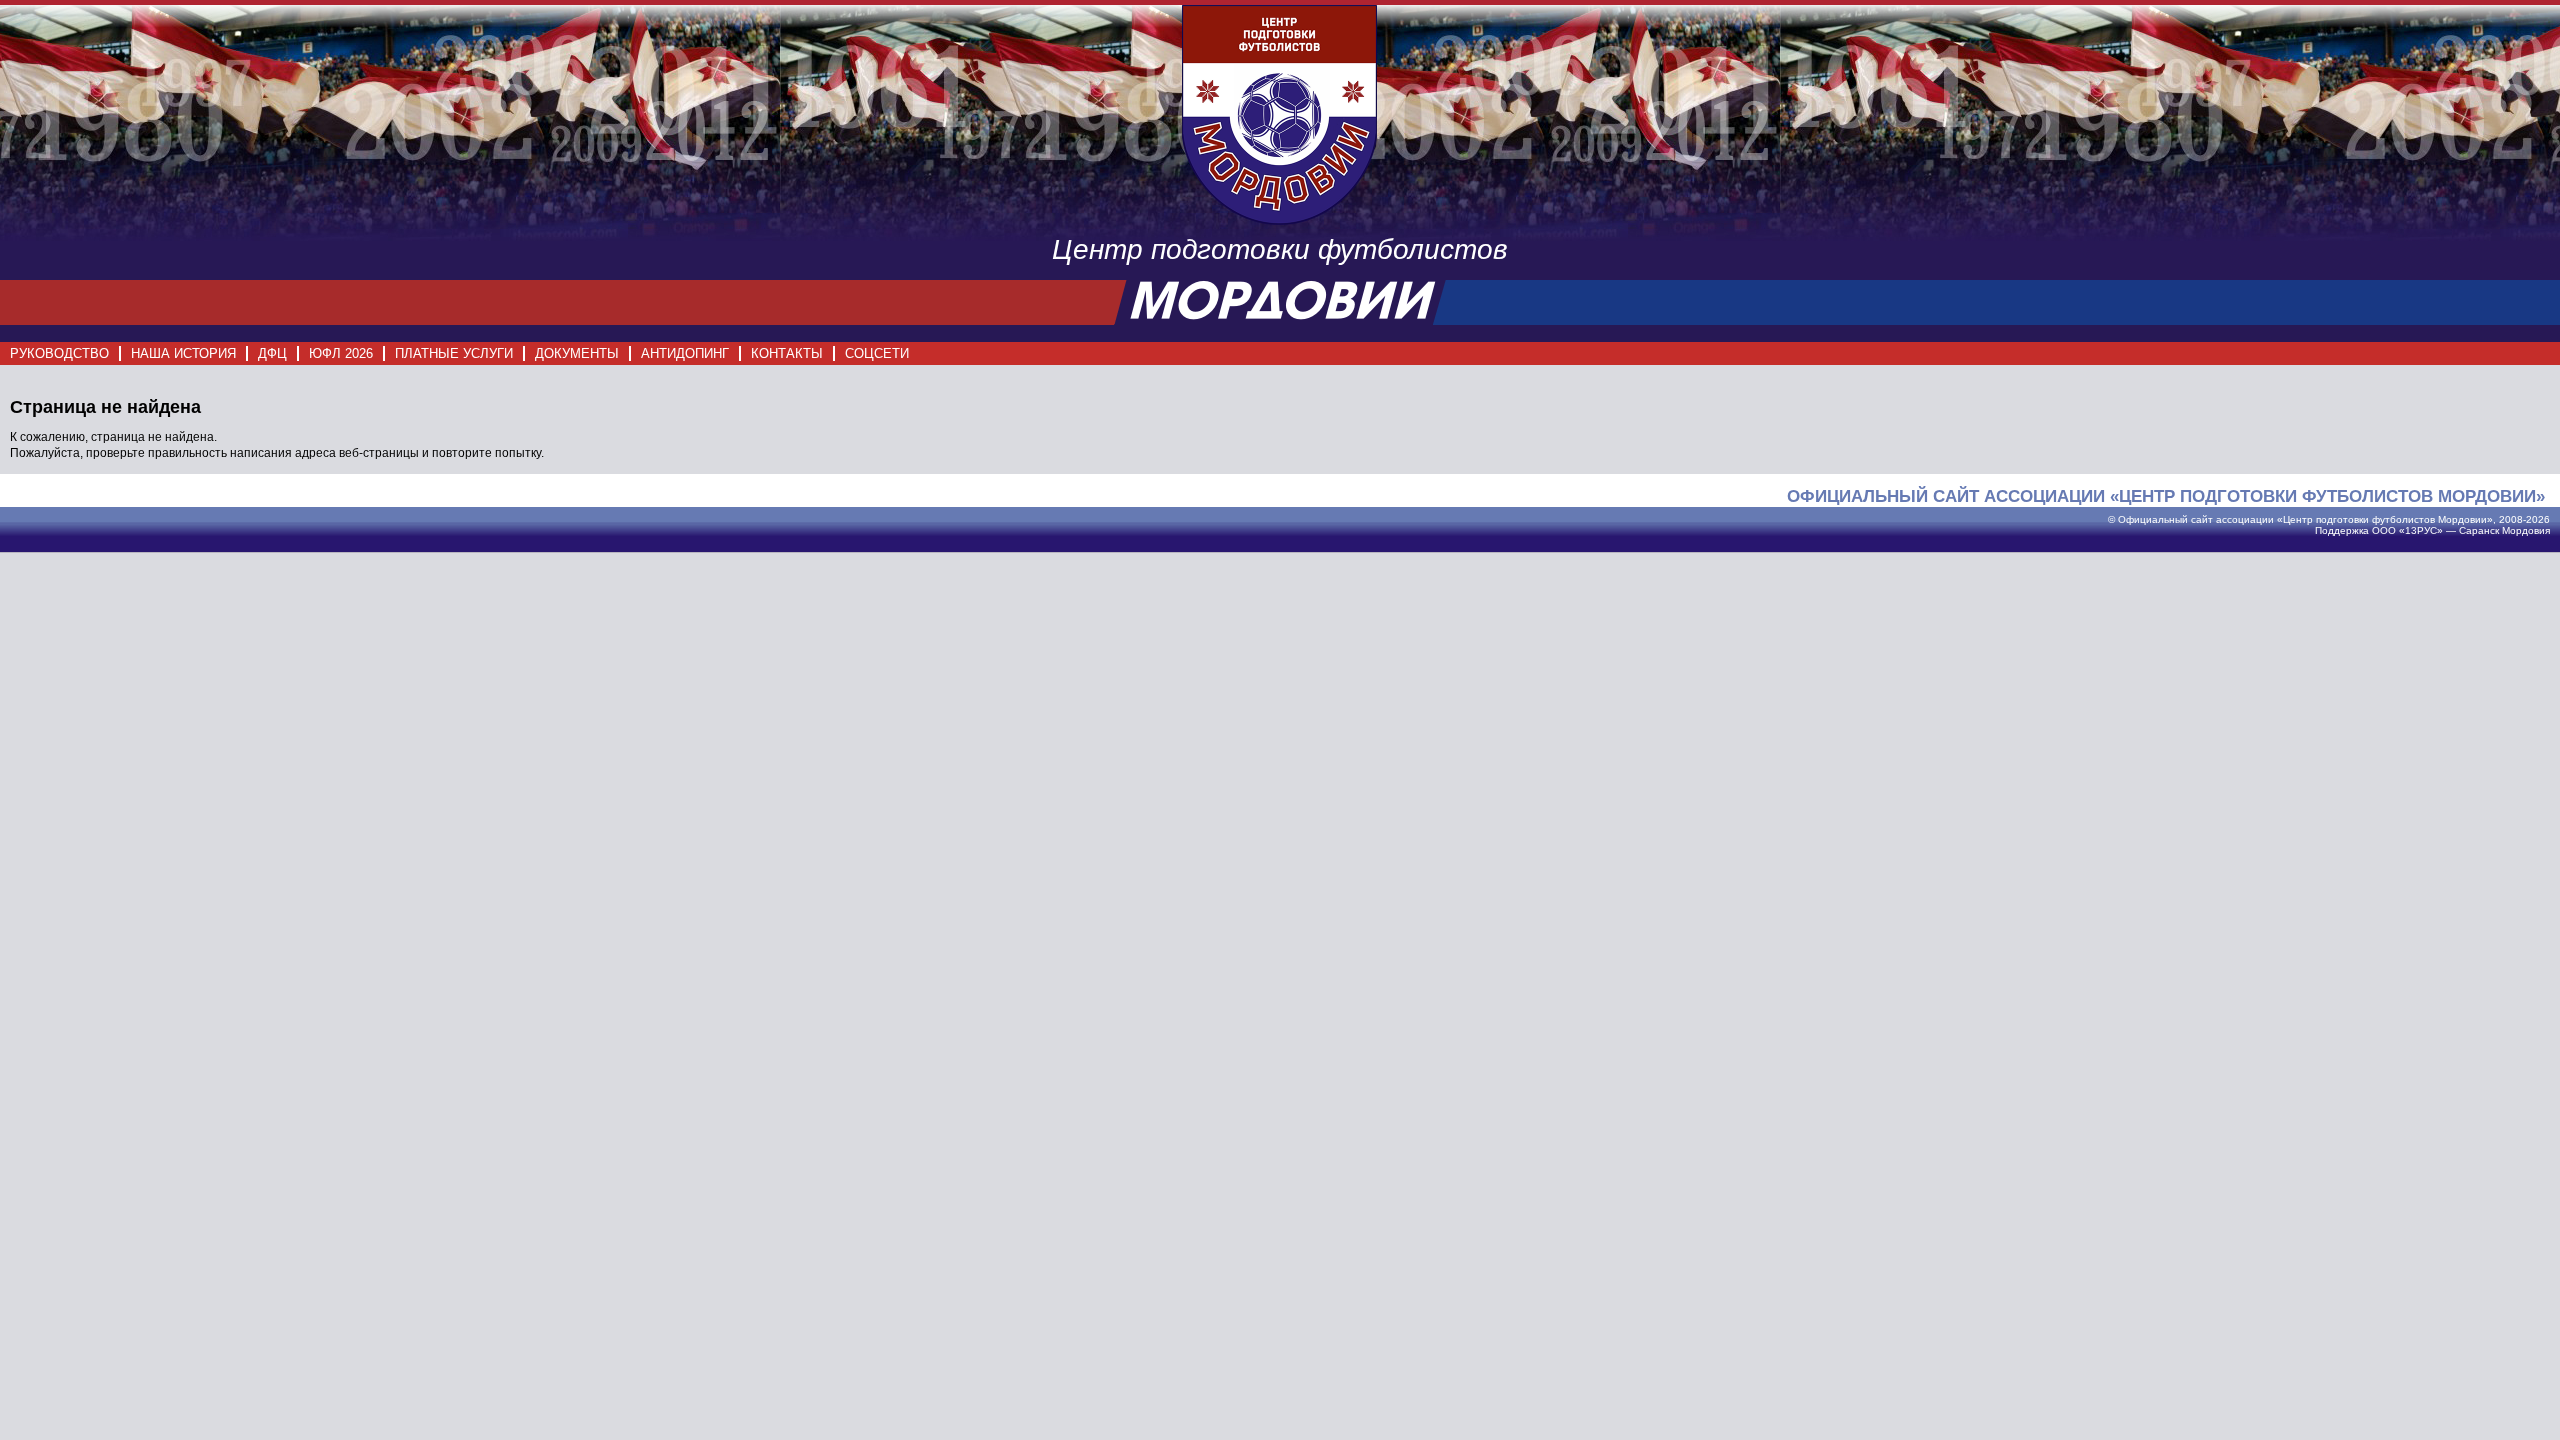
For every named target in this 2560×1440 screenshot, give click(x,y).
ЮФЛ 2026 (341, 353)
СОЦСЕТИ (877, 353)
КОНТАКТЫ (787, 353)
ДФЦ (272, 353)
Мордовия (2526, 530)
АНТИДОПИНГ (685, 353)
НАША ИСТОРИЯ (183, 353)
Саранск (2479, 530)
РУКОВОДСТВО (59, 353)
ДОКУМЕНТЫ (577, 353)
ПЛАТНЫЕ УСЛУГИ (454, 353)
